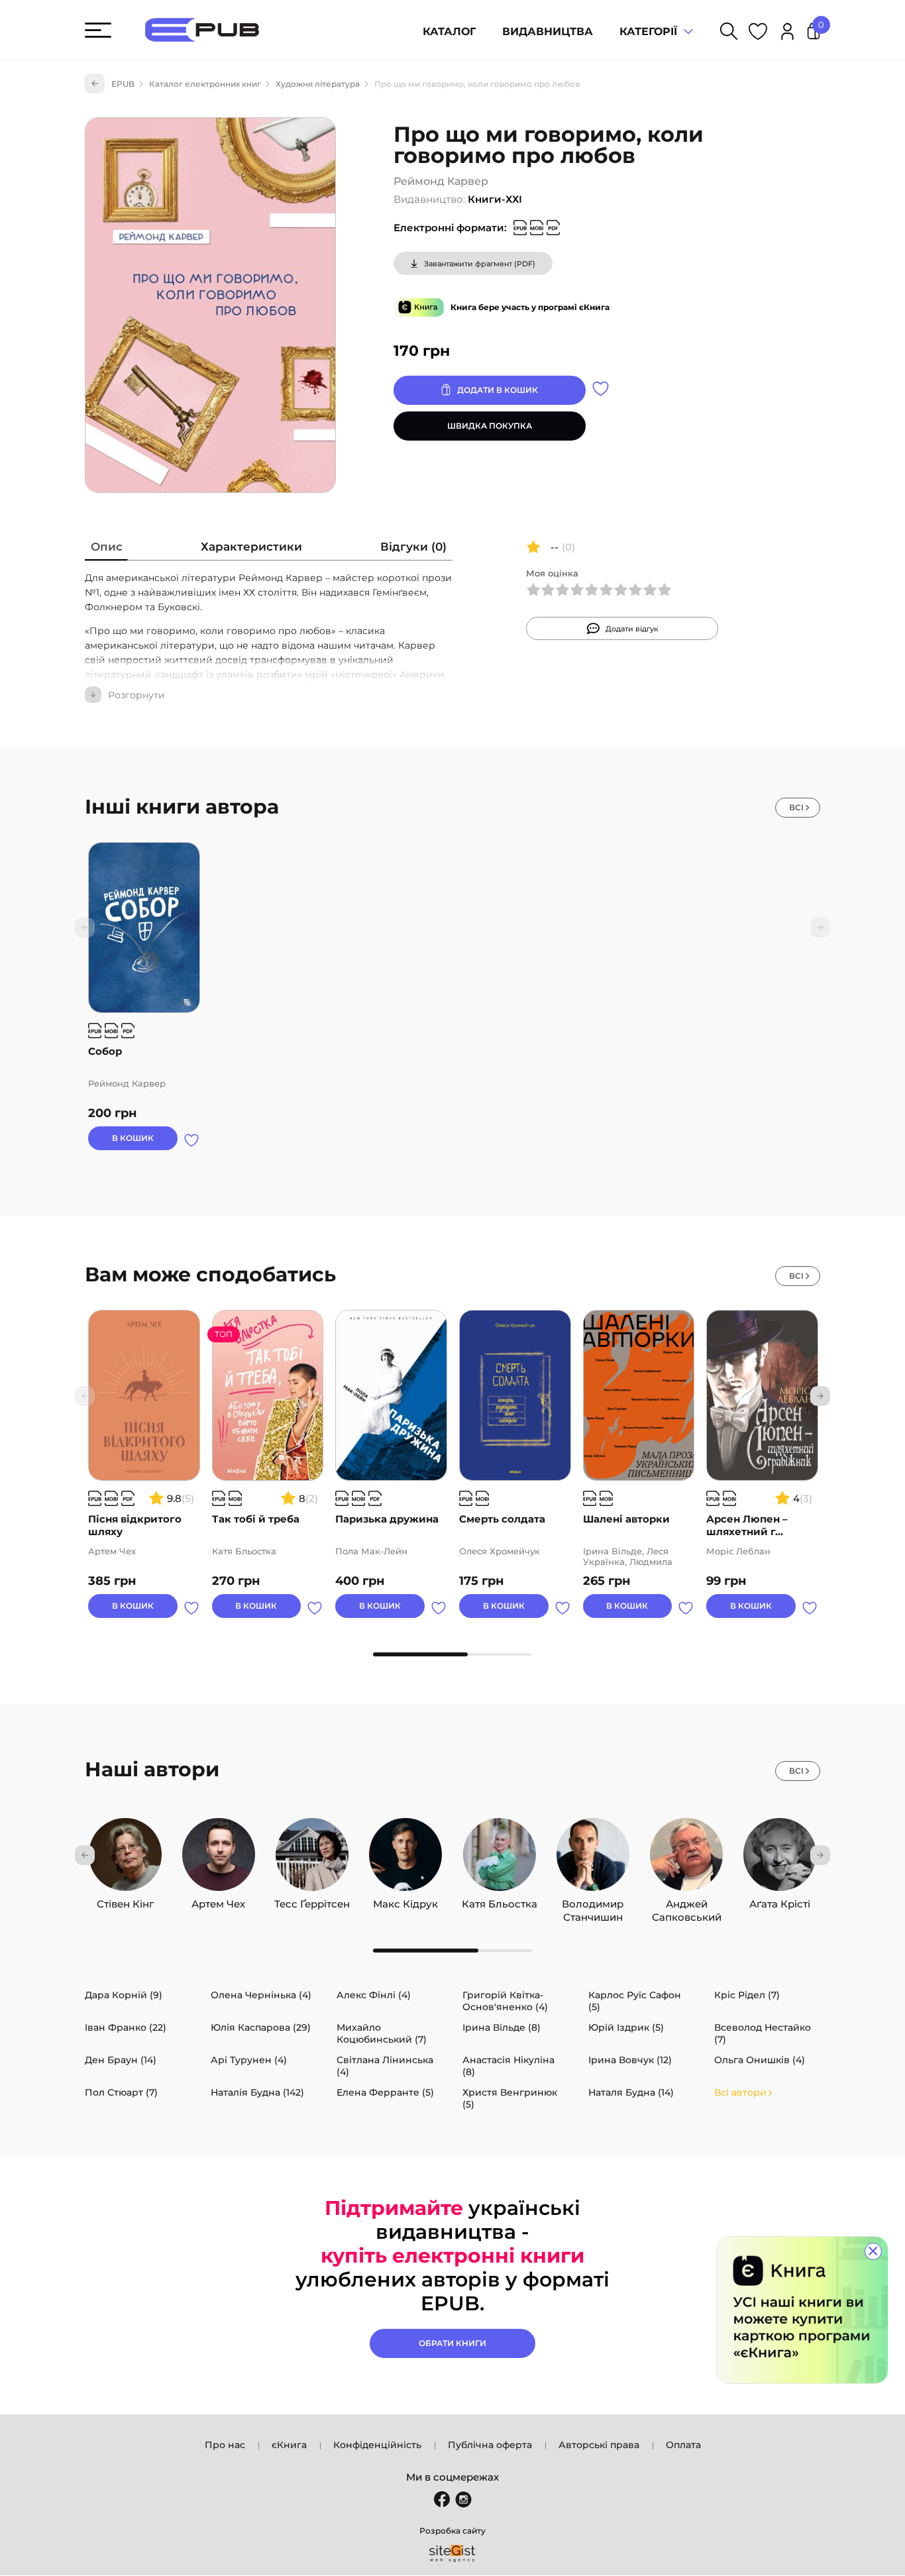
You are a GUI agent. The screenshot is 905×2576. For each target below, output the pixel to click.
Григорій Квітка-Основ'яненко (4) (505, 2001)
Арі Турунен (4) (249, 2060)
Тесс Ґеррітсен (312, 1901)
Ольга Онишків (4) (760, 2060)
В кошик (133, 1138)
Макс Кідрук (405, 1901)
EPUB (123, 84)
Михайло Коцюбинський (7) (382, 2033)
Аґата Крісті (780, 1901)
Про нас (225, 2445)
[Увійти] (787, 33)
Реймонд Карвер (441, 181)
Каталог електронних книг (205, 84)
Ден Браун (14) (121, 2060)
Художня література (318, 84)
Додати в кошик (498, 390)
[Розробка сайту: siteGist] (452, 2553)
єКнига (289, 2445)
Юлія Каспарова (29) (261, 2027)
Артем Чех (218, 1901)
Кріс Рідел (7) (747, 1995)
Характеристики (251, 547)
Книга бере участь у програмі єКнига (530, 307)
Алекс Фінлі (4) (374, 1995)
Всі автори (740, 2092)
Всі (796, 807)
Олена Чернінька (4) (261, 1995)
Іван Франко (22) (126, 2027)
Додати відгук (632, 629)
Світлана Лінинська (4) (385, 2066)
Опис (107, 547)
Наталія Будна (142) (257, 2092)
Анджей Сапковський (687, 1901)
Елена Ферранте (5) (385, 2092)
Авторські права (599, 2445)
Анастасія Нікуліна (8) (508, 2066)
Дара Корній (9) (124, 1995)
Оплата (683, 2445)
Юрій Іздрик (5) (626, 2027)
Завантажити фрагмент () (480, 264)
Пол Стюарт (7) (121, 2092)
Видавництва (548, 31)
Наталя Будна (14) (631, 2092)
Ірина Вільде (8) (502, 2027)
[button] (820, 1396)
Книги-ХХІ (495, 199)
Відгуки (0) (413, 547)
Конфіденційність (377, 2445)
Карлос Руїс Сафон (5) (635, 2001)
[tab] (107, 550)
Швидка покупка (490, 426)
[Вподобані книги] (758, 33)
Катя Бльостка (500, 1901)
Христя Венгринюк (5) (510, 2098)
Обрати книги (452, 2343)
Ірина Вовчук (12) (630, 2060)
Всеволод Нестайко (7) (763, 2033)
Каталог (449, 31)
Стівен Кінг (125, 1901)
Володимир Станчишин (593, 1901)
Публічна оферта (490, 2445)
